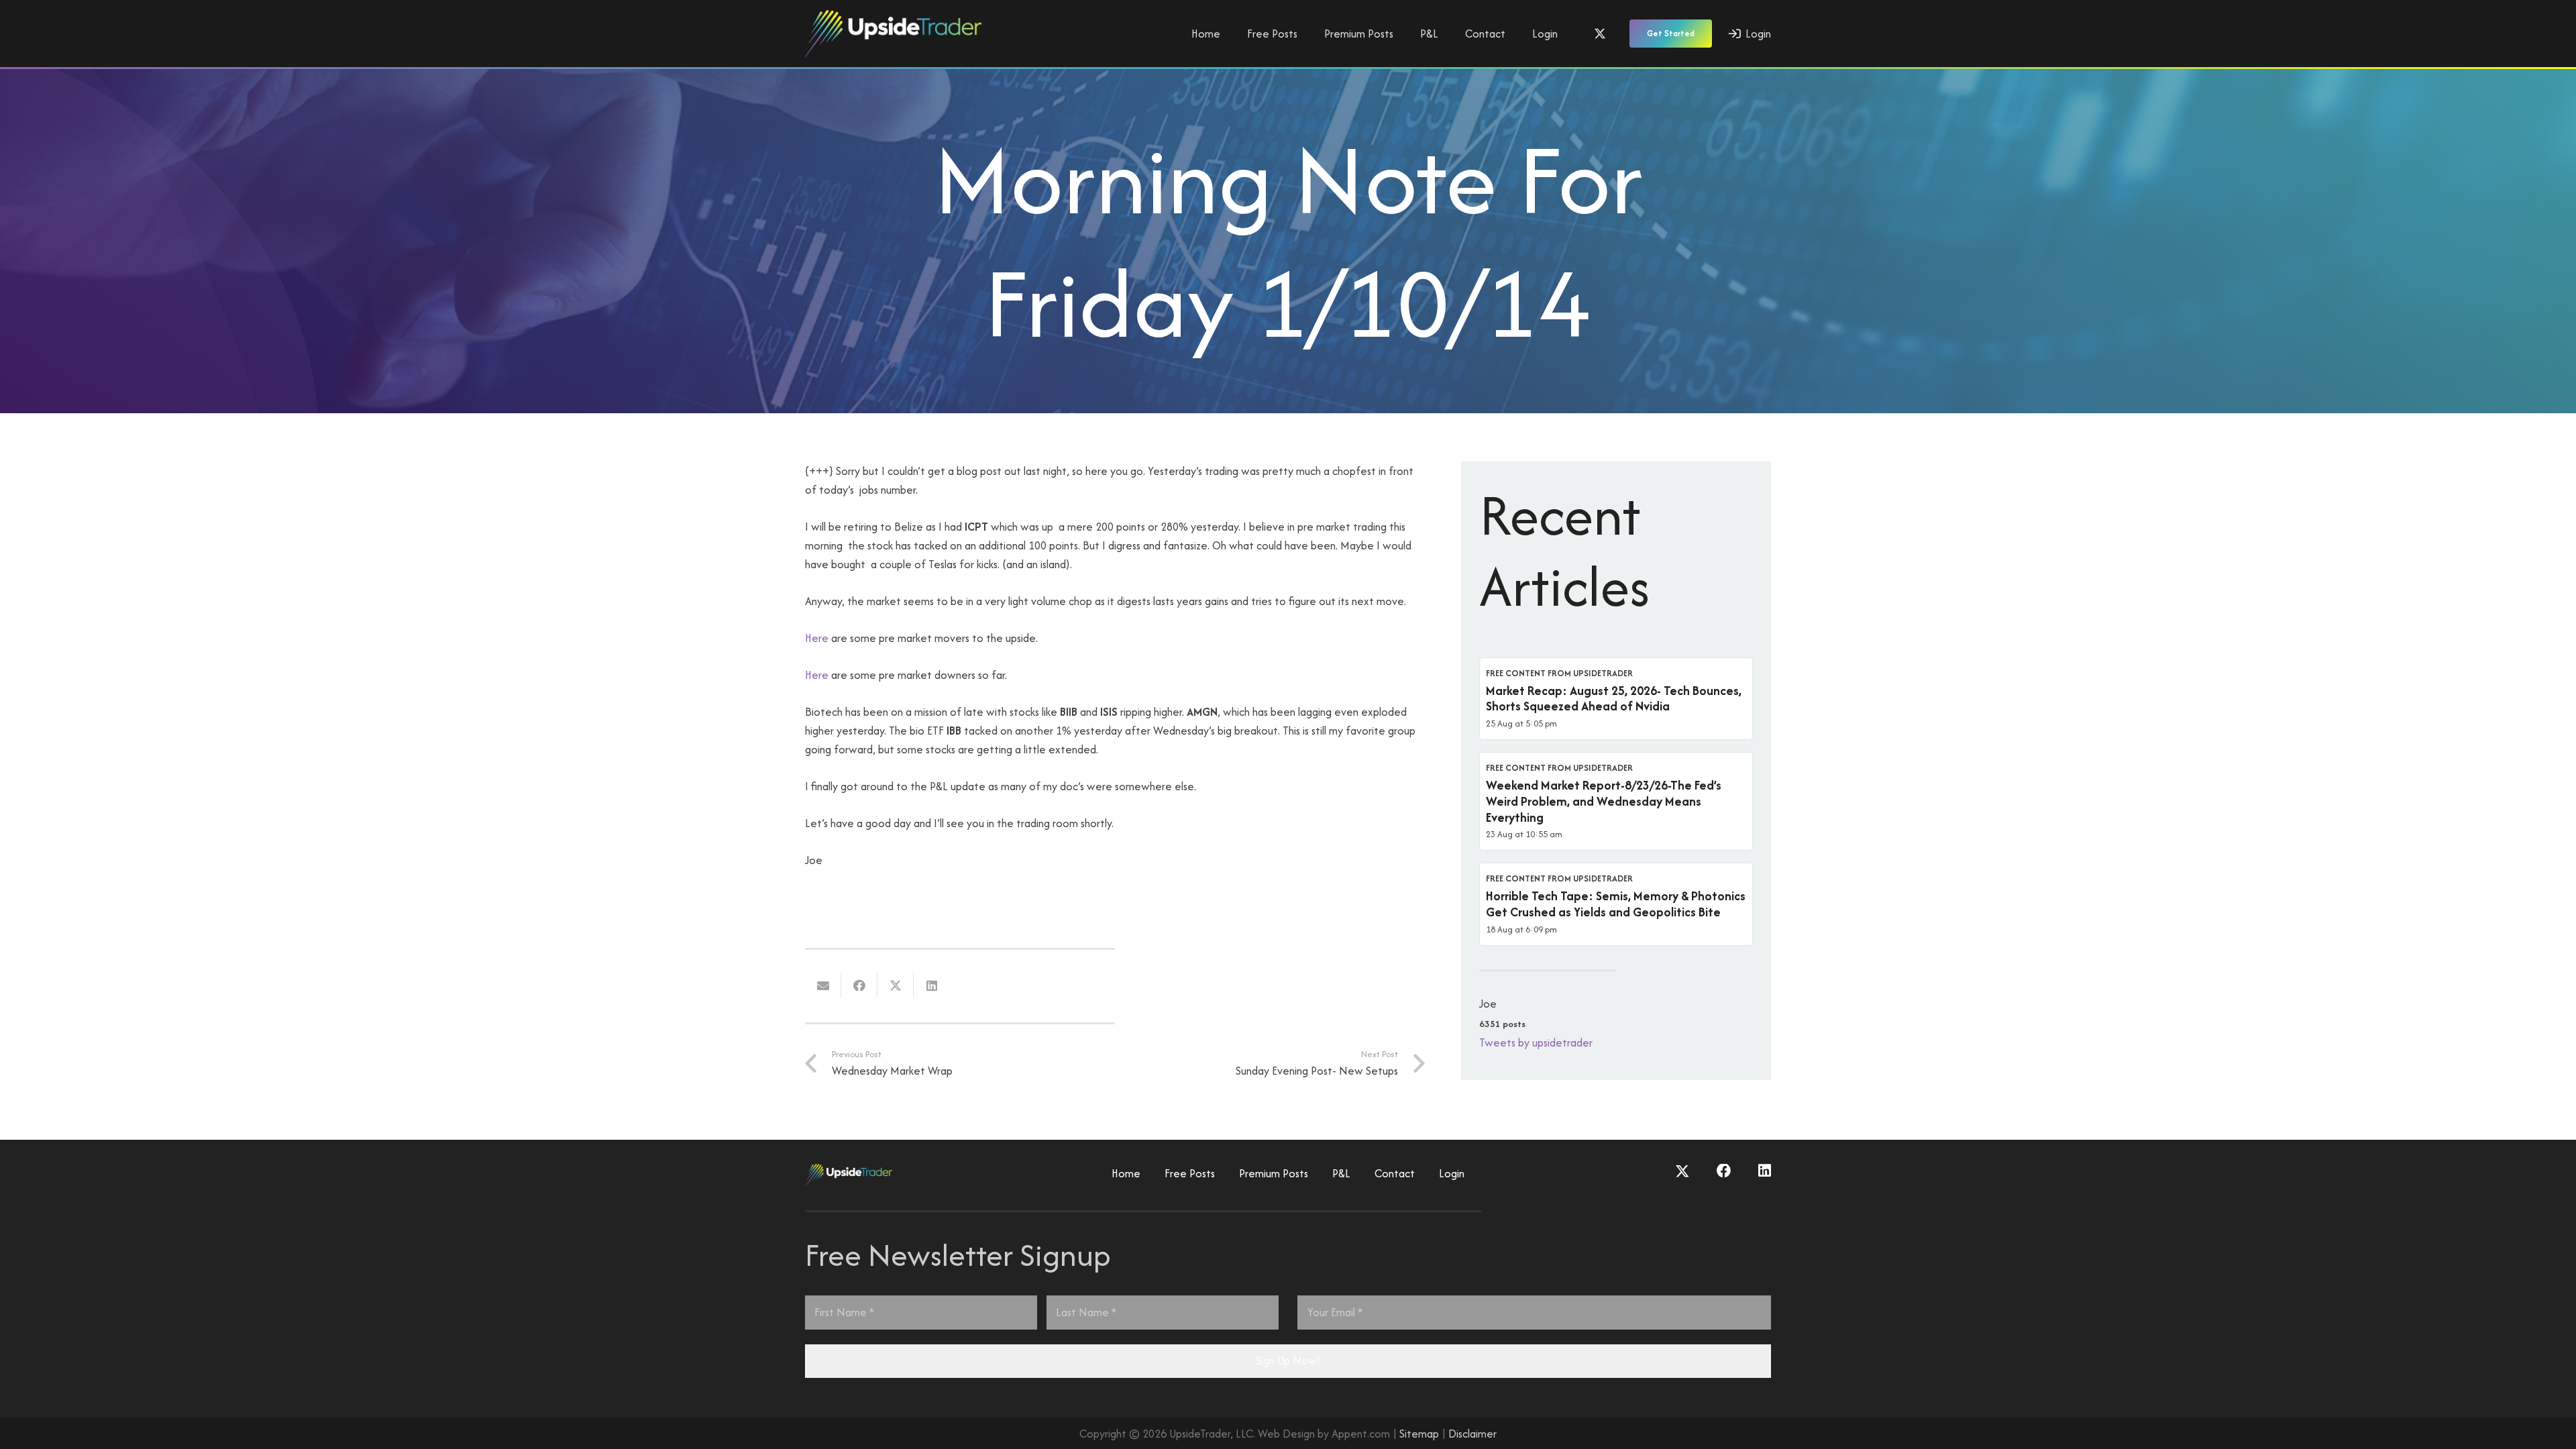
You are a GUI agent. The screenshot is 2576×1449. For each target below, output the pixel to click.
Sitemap (1419, 1434)
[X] (1600, 34)
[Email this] (823, 985)
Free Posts (1190, 1173)
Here (817, 638)
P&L (1341, 1173)
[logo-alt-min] (893, 34)
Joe (1488, 1004)
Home (1126, 1173)
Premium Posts (1274, 1173)
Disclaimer (1472, 1434)
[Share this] (859, 985)
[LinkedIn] (1765, 1171)
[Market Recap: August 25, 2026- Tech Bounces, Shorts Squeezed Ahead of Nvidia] (1616, 699)
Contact (1395, 1173)
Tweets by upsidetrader (1536, 1042)
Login (1452, 1173)
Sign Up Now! (1288, 1360)
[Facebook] (1724, 1171)
